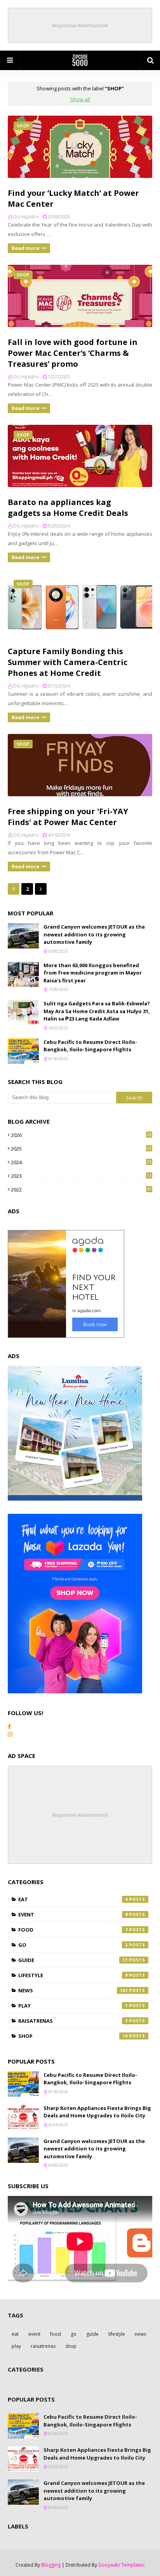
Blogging (51, 2565)
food (73, 1930)
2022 (81, 1189)
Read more (25, 248)
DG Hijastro (26, 217)
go (73, 1945)
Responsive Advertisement (80, 25)
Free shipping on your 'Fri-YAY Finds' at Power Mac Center (68, 817)
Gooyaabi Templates (121, 2565)
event (73, 1914)
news (73, 1990)
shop (73, 2036)
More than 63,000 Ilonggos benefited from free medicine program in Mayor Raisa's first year (93, 973)
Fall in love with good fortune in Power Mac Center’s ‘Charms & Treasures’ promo (73, 353)
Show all (80, 99)
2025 (81, 1149)
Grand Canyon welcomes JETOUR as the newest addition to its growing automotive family (94, 934)
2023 (81, 1176)
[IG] (10, 1734)
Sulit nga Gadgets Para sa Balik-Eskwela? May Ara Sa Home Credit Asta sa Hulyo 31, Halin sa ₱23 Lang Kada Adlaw (97, 1011)
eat (73, 1899)
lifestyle (73, 1975)
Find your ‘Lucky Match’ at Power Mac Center (73, 198)
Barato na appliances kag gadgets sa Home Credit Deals (68, 508)
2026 (81, 1135)
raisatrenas (73, 2021)
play (73, 2006)
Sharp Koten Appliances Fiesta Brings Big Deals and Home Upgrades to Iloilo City (97, 2112)
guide (73, 1960)
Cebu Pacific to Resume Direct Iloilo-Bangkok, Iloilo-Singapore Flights (90, 1046)
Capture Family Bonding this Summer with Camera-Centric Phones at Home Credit (68, 662)
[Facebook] (9, 1727)
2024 (81, 1162)
